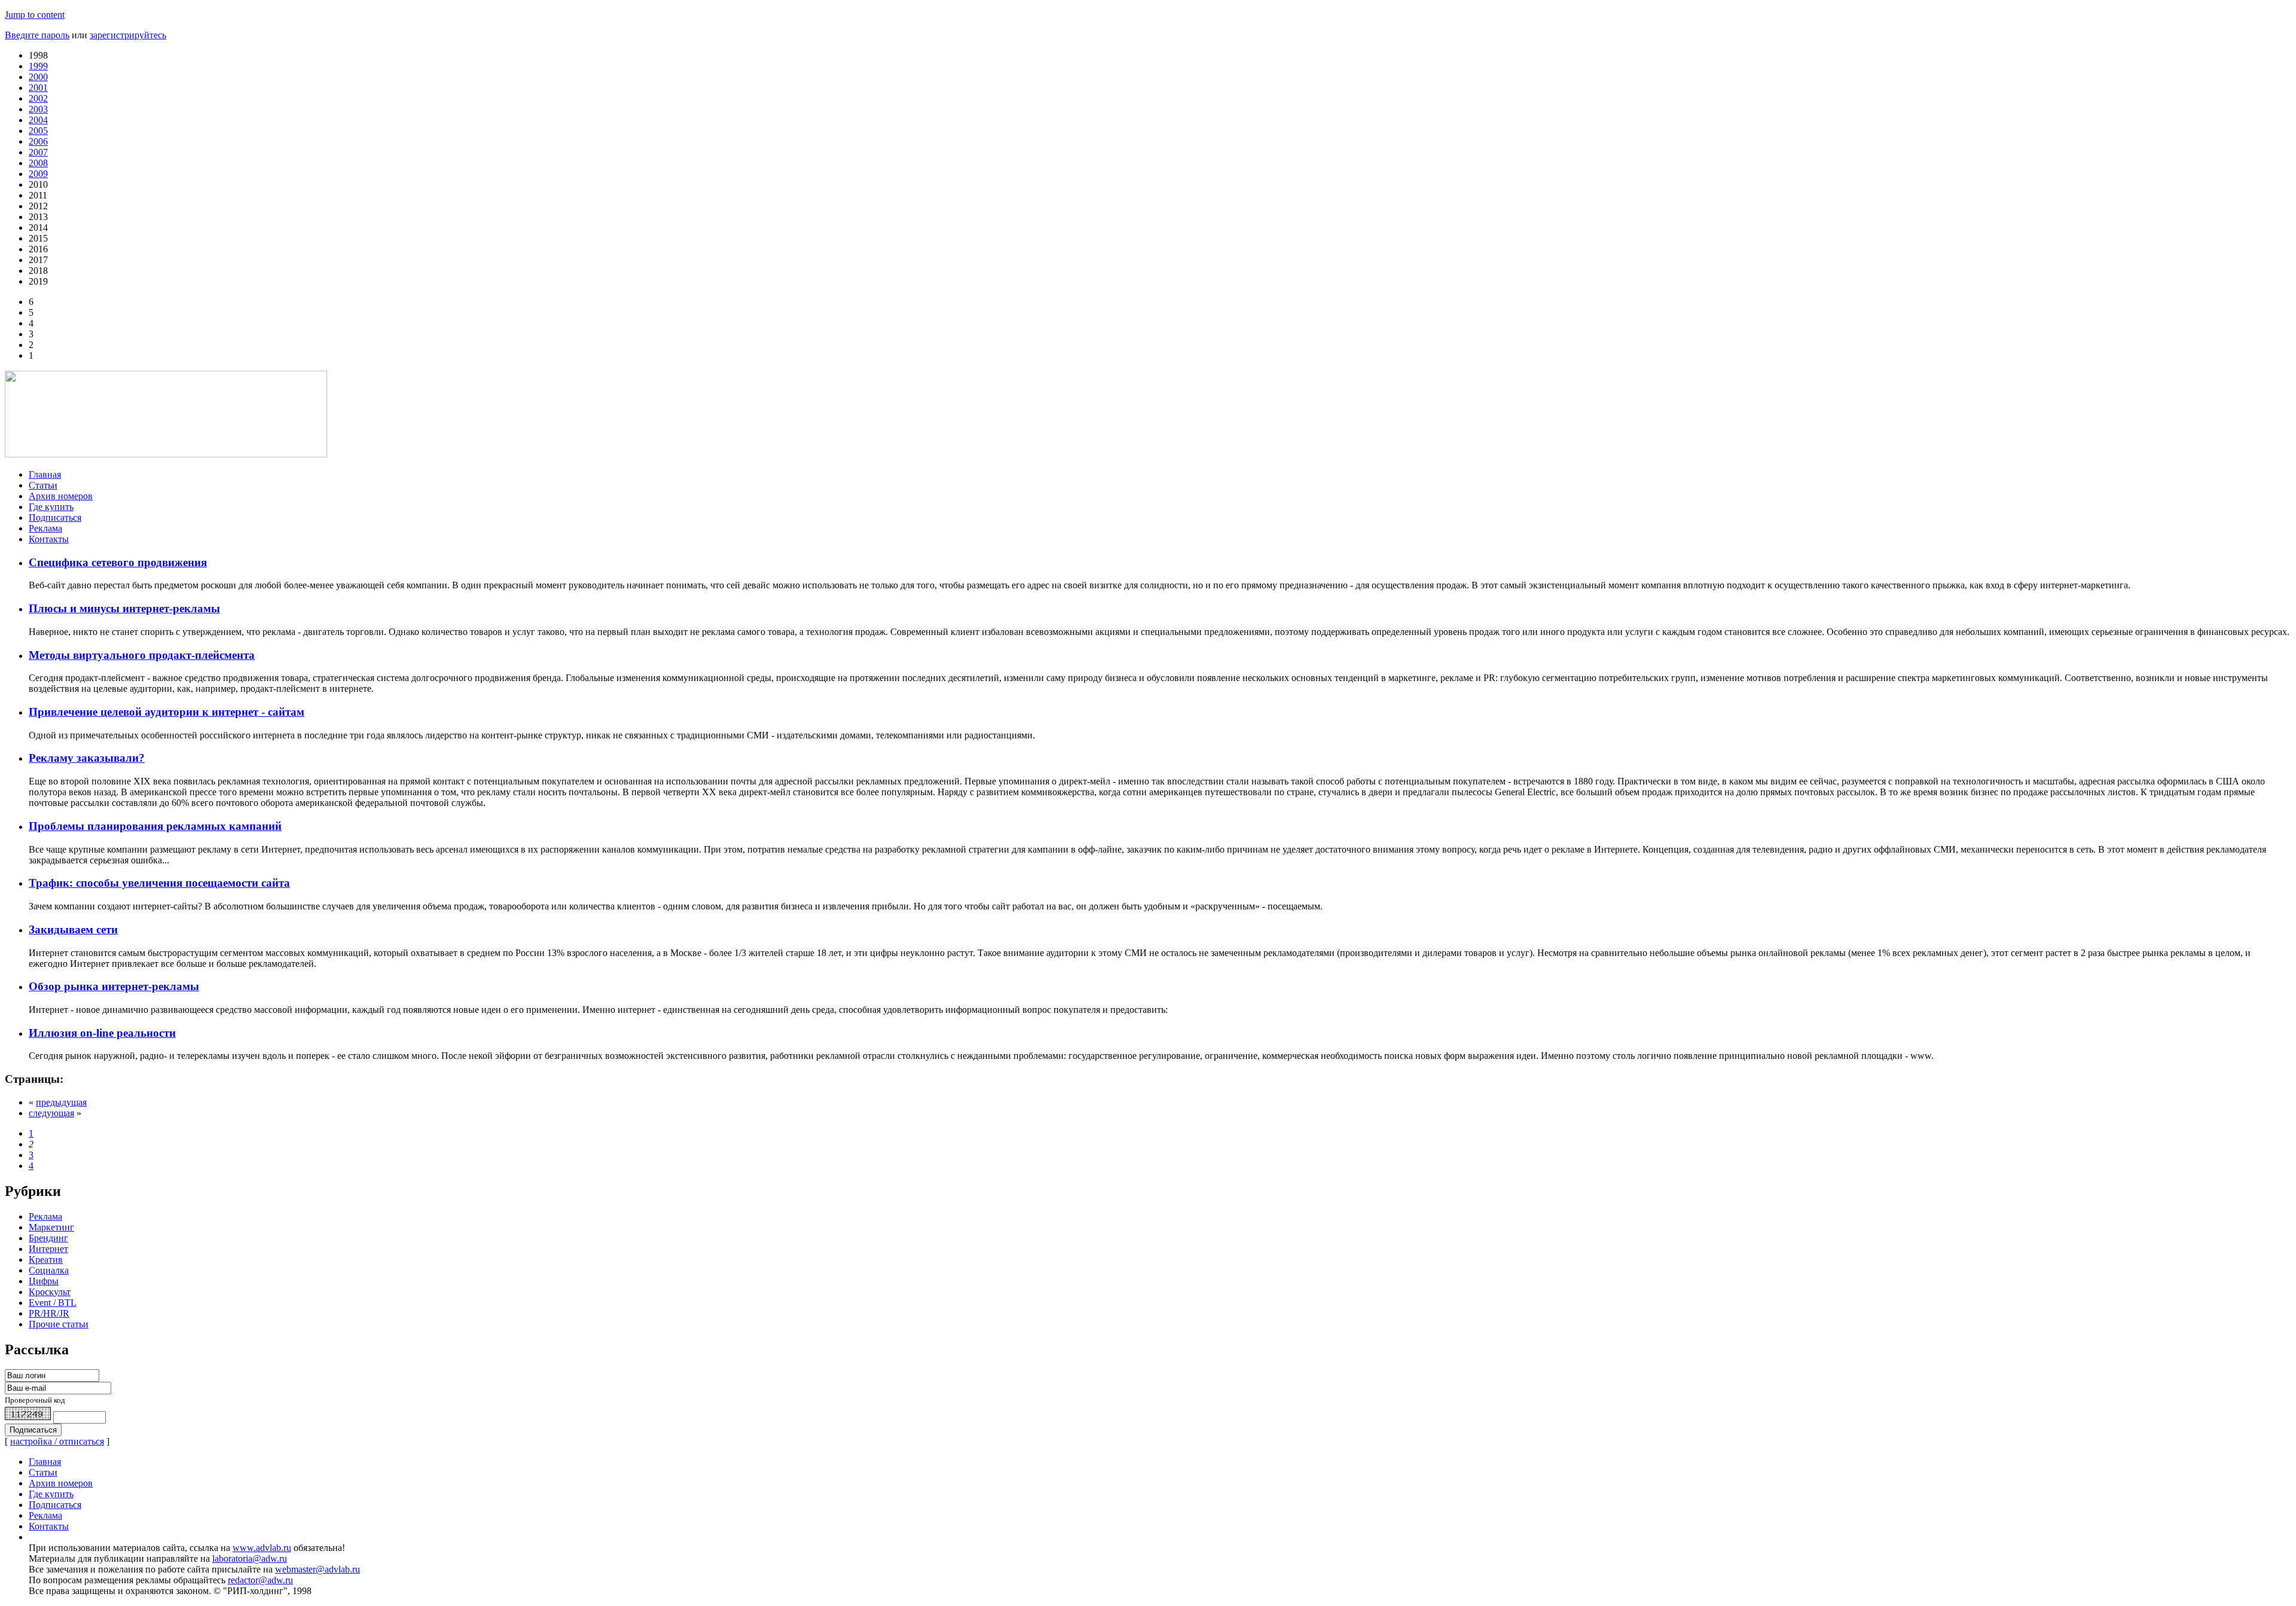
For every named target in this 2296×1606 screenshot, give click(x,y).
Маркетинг (51, 1227)
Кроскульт (50, 1292)
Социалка (49, 1270)
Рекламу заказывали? (87, 758)
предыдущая (61, 1102)
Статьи (43, 485)
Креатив (46, 1260)
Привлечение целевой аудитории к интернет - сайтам (167, 712)
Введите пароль (37, 35)
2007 (38, 152)
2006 (38, 141)
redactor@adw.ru (260, 1580)
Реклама (45, 528)
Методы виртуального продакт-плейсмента (142, 655)
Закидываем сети (73, 929)
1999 (38, 66)
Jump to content (35, 15)
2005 (38, 131)
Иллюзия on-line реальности (102, 1033)
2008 (38, 163)
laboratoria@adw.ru (250, 1558)
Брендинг (48, 1238)
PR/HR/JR (49, 1313)
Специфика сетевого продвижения (118, 562)
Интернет (48, 1249)
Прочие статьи (59, 1324)
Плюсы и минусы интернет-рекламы (124, 608)
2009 (38, 174)
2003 (38, 109)
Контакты (49, 539)
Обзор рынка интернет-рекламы (114, 986)
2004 (38, 120)
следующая (51, 1113)
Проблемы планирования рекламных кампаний (155, 826)
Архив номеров (61, 496)
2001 (38, 88)
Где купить (51, 507)
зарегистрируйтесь (128, 35)
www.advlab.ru (262, 1548)
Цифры (44, 1281)
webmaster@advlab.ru (317, 1569)
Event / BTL (53, 1303)
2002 (38, 98)
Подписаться (55, 517)
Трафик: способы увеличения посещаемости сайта (159, 883)
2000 (38, 77)
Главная (45, 474)
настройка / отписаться (57, 1441)
